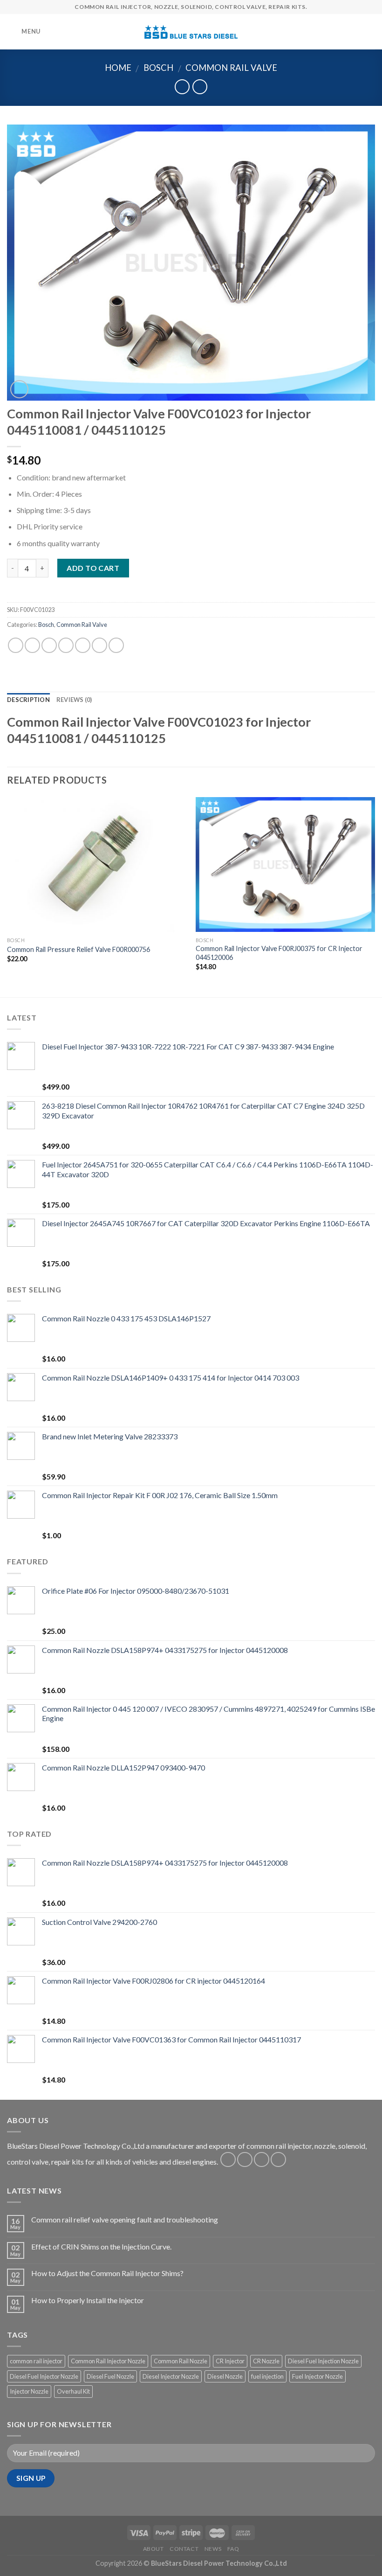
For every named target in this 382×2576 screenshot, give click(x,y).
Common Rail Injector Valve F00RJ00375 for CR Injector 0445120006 (279, 953)
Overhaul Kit (73, 2391)
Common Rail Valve (231, 68)
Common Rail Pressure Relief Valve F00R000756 (78, 949)
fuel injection (267, 2376)
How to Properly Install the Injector (88, 2300)
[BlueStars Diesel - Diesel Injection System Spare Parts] (191, 32)
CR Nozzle (266, 2361)
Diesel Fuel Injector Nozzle (44, 2376)
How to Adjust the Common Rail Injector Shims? (107, 2273)
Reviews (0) (74, 700)
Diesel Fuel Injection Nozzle (323, 2361)
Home (118, 68)
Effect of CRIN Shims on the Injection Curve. (101, 2246)
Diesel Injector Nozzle (171, 2376)
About (153, 2549)
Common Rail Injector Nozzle (108, 2361)
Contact (184, 2549)
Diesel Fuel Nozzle (110, 2376)
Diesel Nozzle (225, 2376)
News (213, 2549)
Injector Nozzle (29, 2391)
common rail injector (36, 2361)
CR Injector (230, 2361)
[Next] (375, 896)
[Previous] (7, 896)
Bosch (158, 68)
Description (28, 700)
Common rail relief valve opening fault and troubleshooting (125, 2219)
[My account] (355, 32)
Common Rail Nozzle (181, 2361)
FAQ (233, 2549)
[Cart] (370, 32)
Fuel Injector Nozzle (317, 2376)
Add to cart (93, 568)
